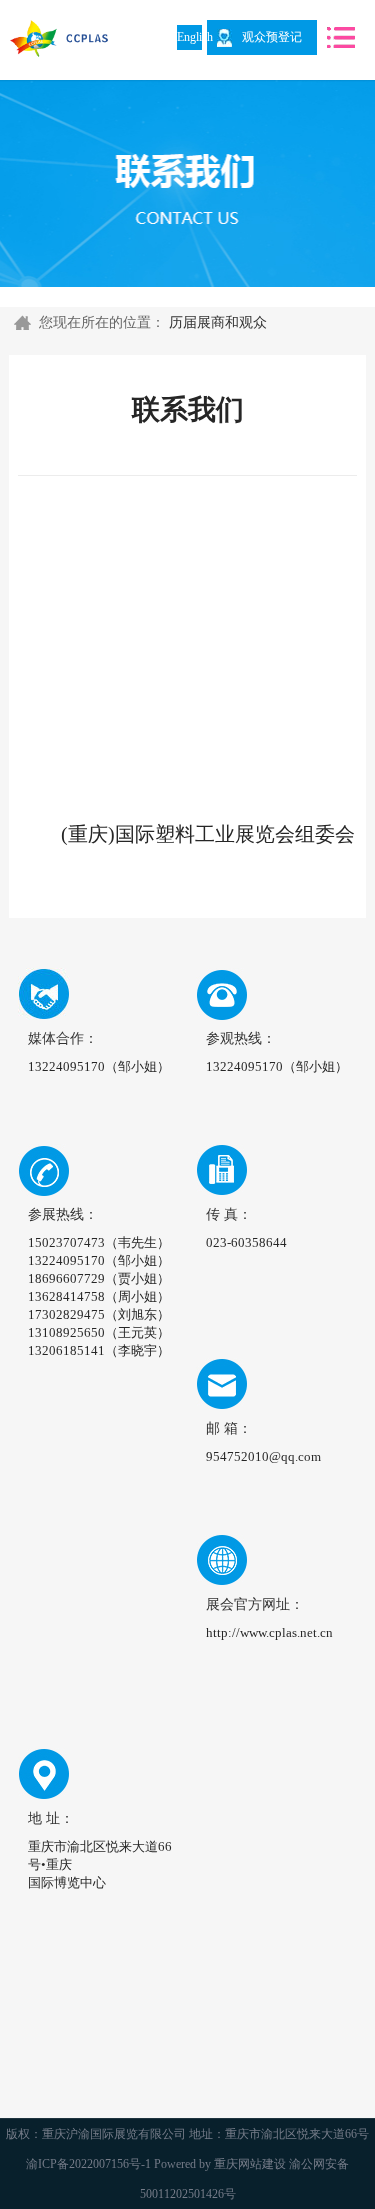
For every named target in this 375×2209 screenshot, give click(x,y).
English (189, 37)
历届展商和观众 (218, 322)
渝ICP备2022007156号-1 (88, 2164)
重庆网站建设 (250, 2164)
